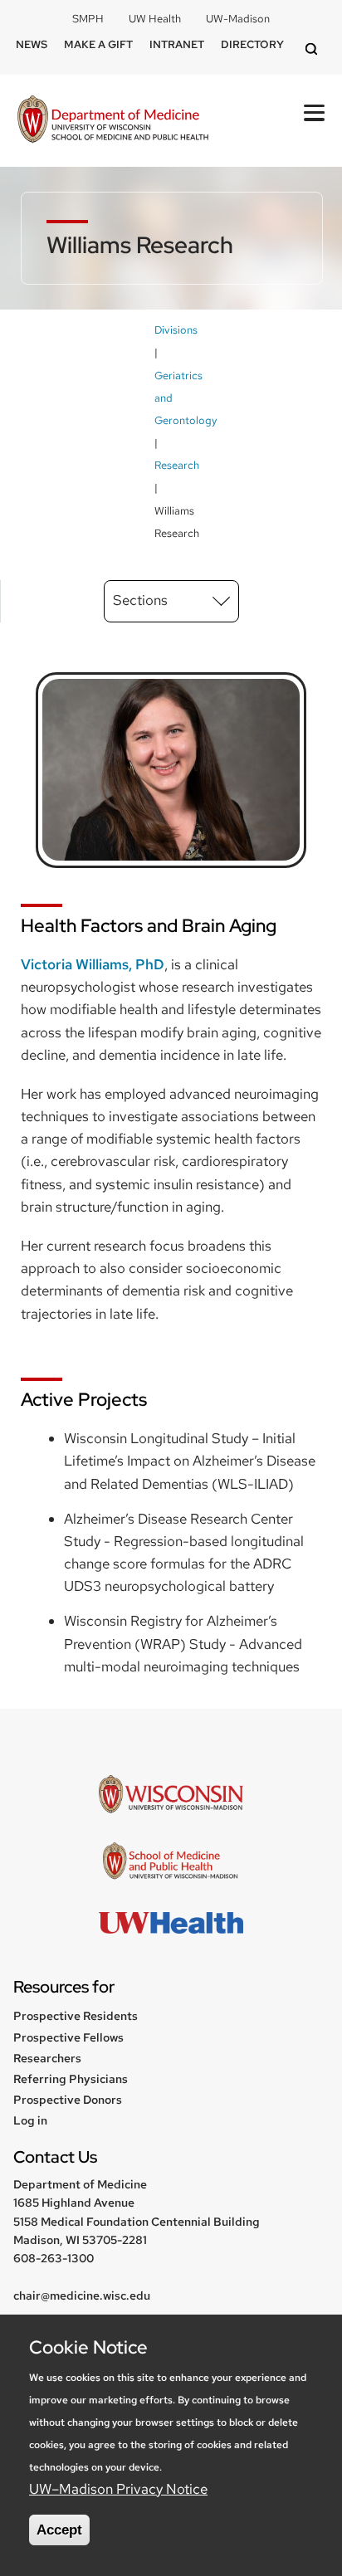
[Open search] (314, 50)
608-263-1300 (54, 2258)
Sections (140, 600)
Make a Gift (98, 44)
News (32, 44)
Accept (59, 2530)
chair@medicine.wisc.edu (82, 2295)
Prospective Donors (68, 2100)
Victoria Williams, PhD (93, 964)
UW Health (155, 19)
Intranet (177, 44)
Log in (30, 2120)
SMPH (88, 19)
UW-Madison (238, 19)
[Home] (113, 121)
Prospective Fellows (68, 2037)
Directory (252, 44)
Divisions (176, 330)
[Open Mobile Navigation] (314, 113)
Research (177, 465)
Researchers (47, 2058)
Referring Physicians (71, 2079)
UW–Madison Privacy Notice (118, 2489)
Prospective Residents (76, 2016)
